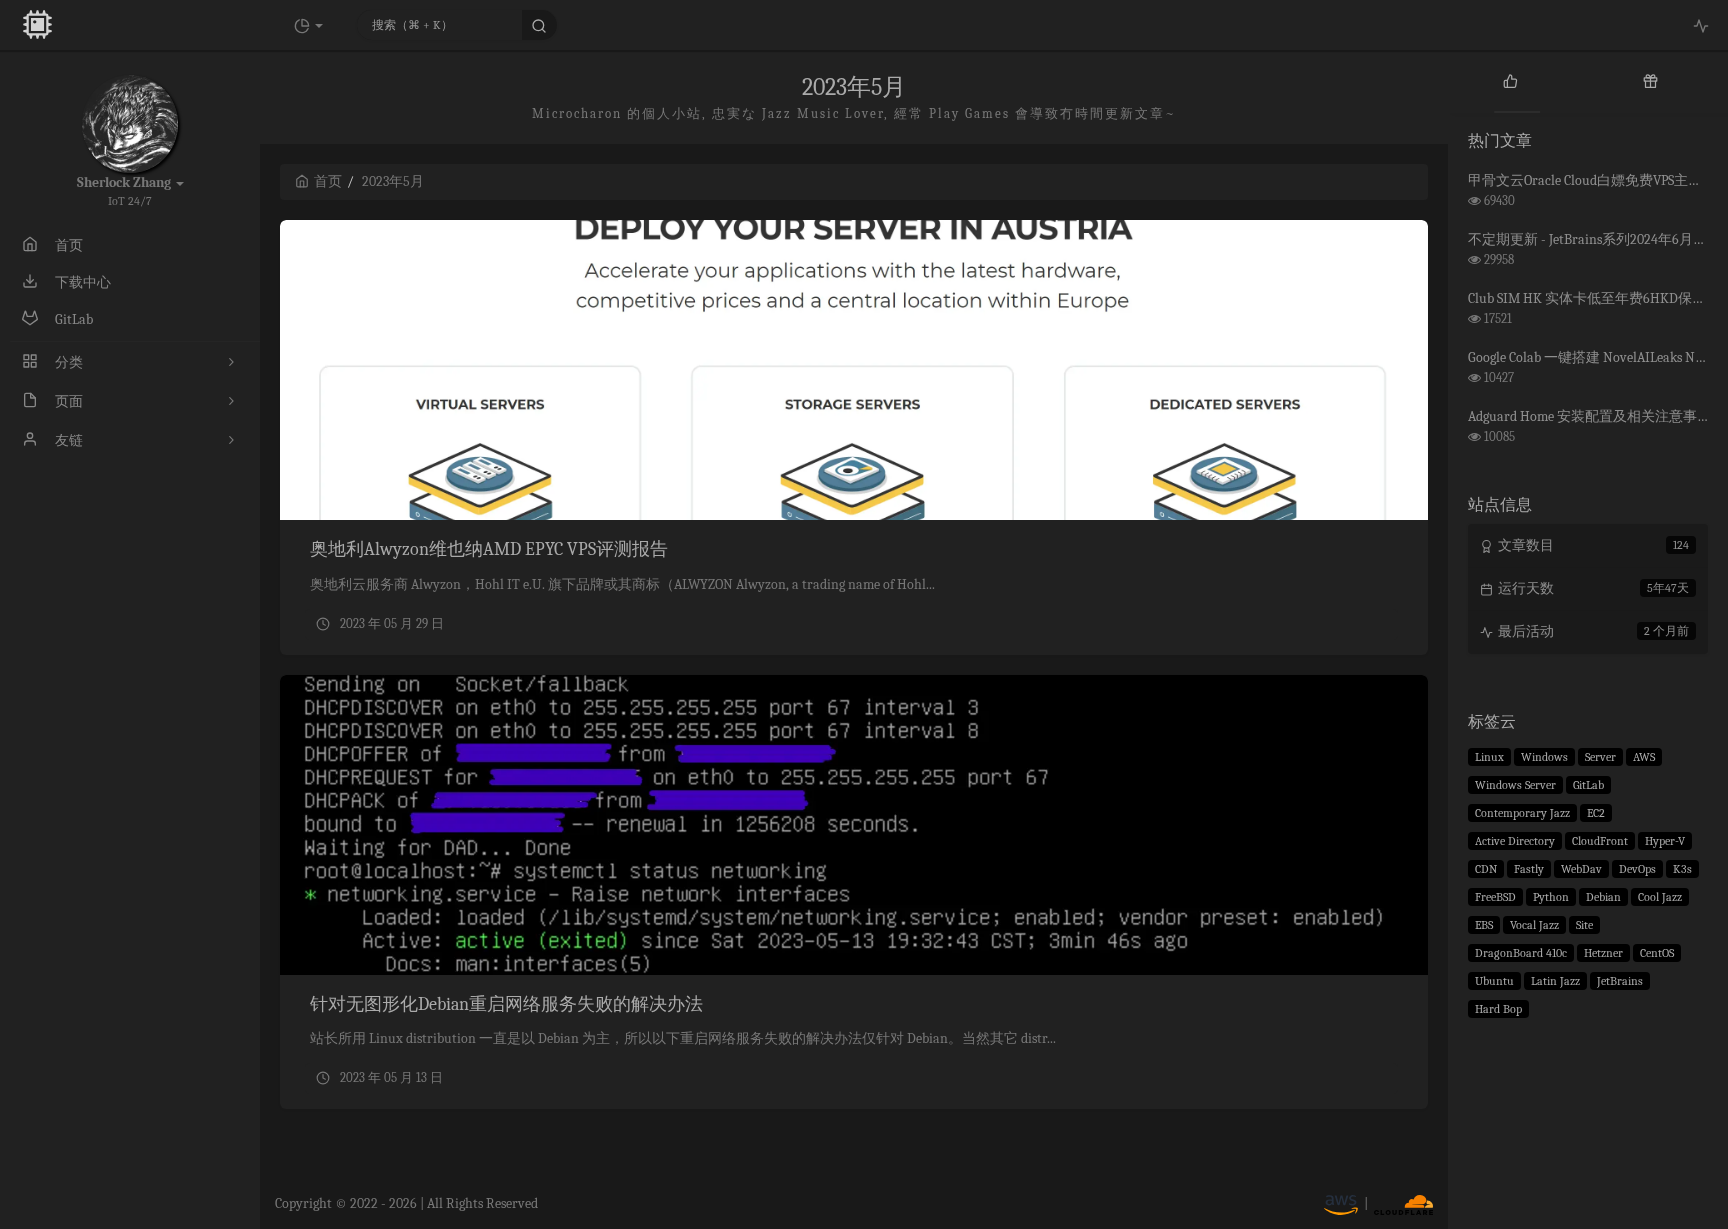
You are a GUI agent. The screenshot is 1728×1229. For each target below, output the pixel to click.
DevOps (1637, 869)
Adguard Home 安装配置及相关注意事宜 (1589, 416)
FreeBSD (1495, 897)
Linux (1489, 757)
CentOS (1657, 953)
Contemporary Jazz (1522, 813)
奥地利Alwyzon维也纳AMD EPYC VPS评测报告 (489, 549)
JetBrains (1620, 981)
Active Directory (1515, 841)
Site (1584, 925)
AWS (1644, 757)
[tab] (1510, 80)
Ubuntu (1494, 981)
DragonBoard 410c (1521, 953)
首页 (328, 181)
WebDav (1581, 869)
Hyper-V (1665, 841)
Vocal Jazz (1534, 925)
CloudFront (1600, 841)
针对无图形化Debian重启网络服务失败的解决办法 (506, 1004)
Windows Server (1515, 785)
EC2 (1596, 813)
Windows (1544, 757)
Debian (1603, 897)
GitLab (1588, 785)
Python (1551, 897)
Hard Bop (1498, 1009)
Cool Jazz (1660, 897)
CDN (1486, 869)
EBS (1484, 925)
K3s (1682, 869)
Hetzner (1603, 953)
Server (1600, 757)
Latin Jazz (1555, 981)
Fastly (1529, 869)
